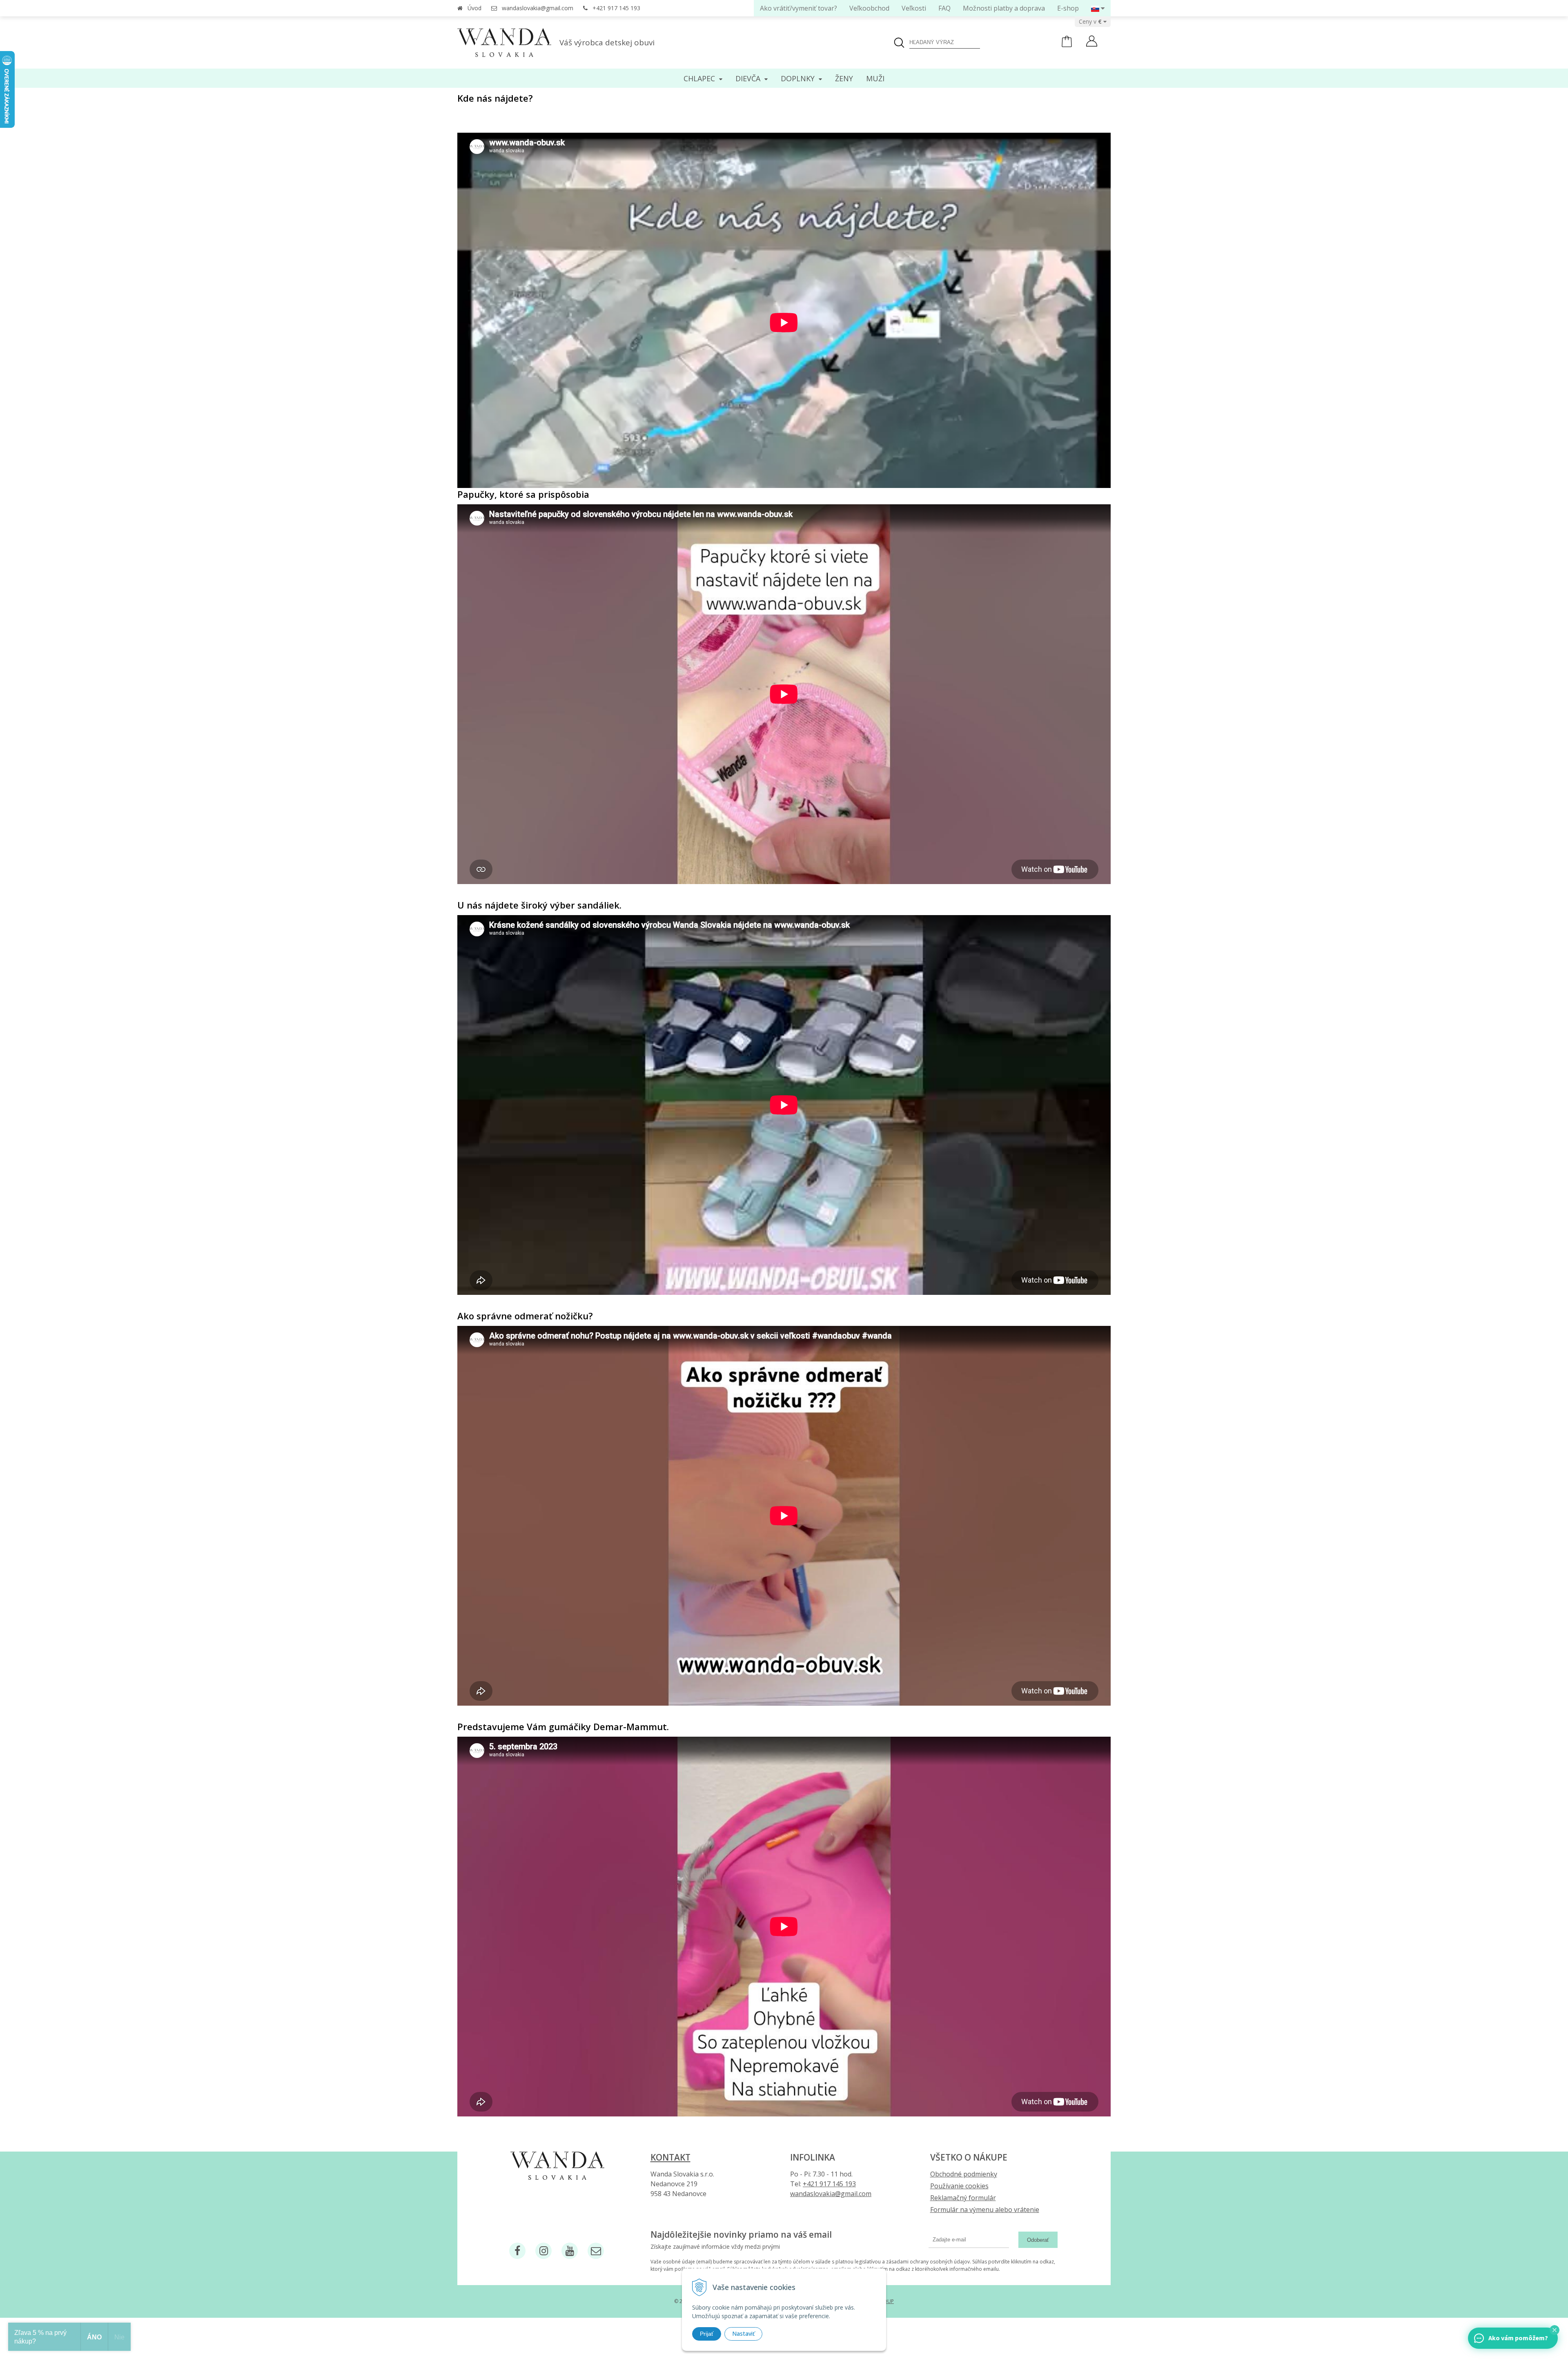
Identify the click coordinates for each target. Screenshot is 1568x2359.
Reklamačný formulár (963, 2198)
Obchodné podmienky (964, 2174)
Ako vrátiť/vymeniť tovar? (798, 8)
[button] (1555, 2330)
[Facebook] (517, 2251)
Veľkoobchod (869, 8)
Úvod (474, 8)
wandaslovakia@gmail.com (538, 8)
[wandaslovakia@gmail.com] (596, 2251)
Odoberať (1038, 2240)
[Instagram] (543, 2251)
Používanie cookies (959, 2186)
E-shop (1068, 8)
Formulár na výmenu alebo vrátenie (985, 2210)
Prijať (707, 2334)
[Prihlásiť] (1092, 42)
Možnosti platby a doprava (1004, 8)
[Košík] (1067, 45)
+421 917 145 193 (616, 8)
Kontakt (670, 2157)
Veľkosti (914, 8)
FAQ (944, 8)
